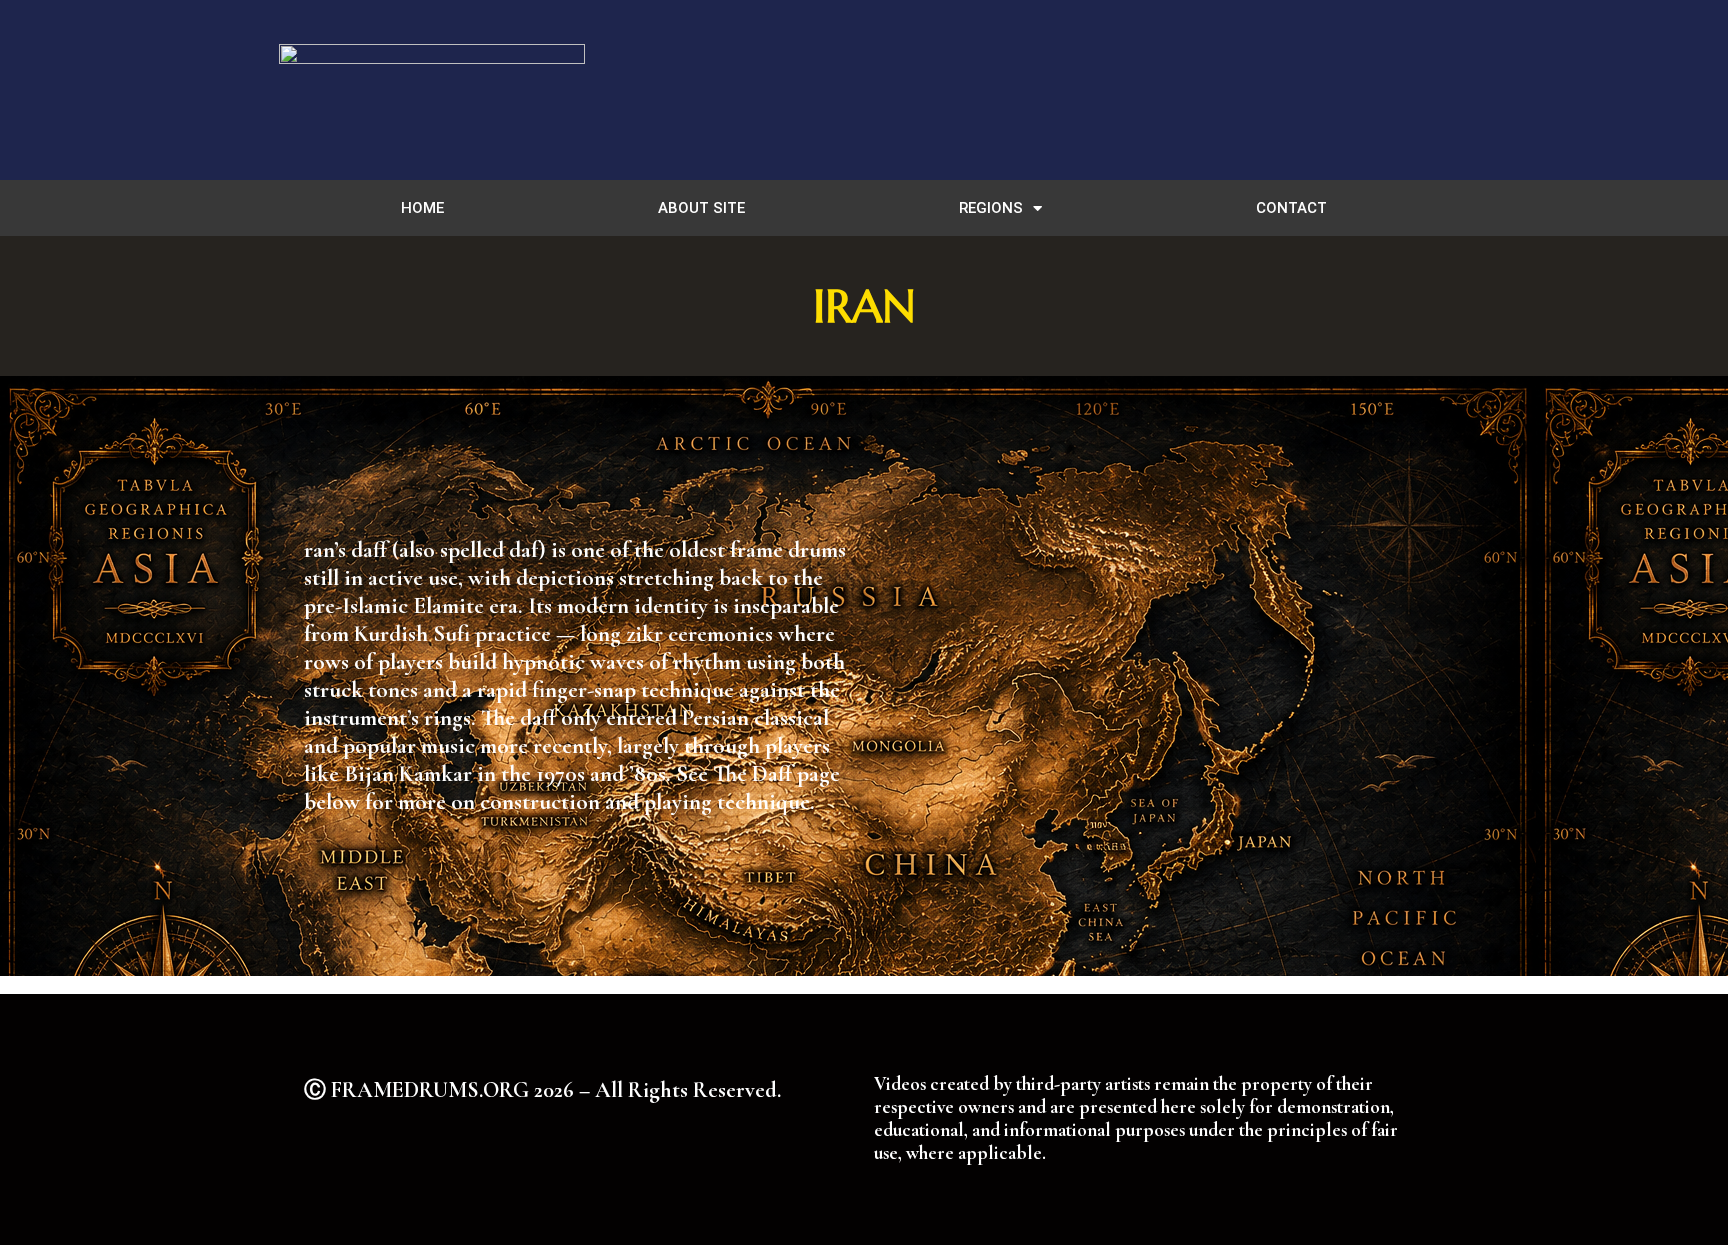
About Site (701, 208)
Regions (991, 208)
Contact (1291, 208)
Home (422, 208)
